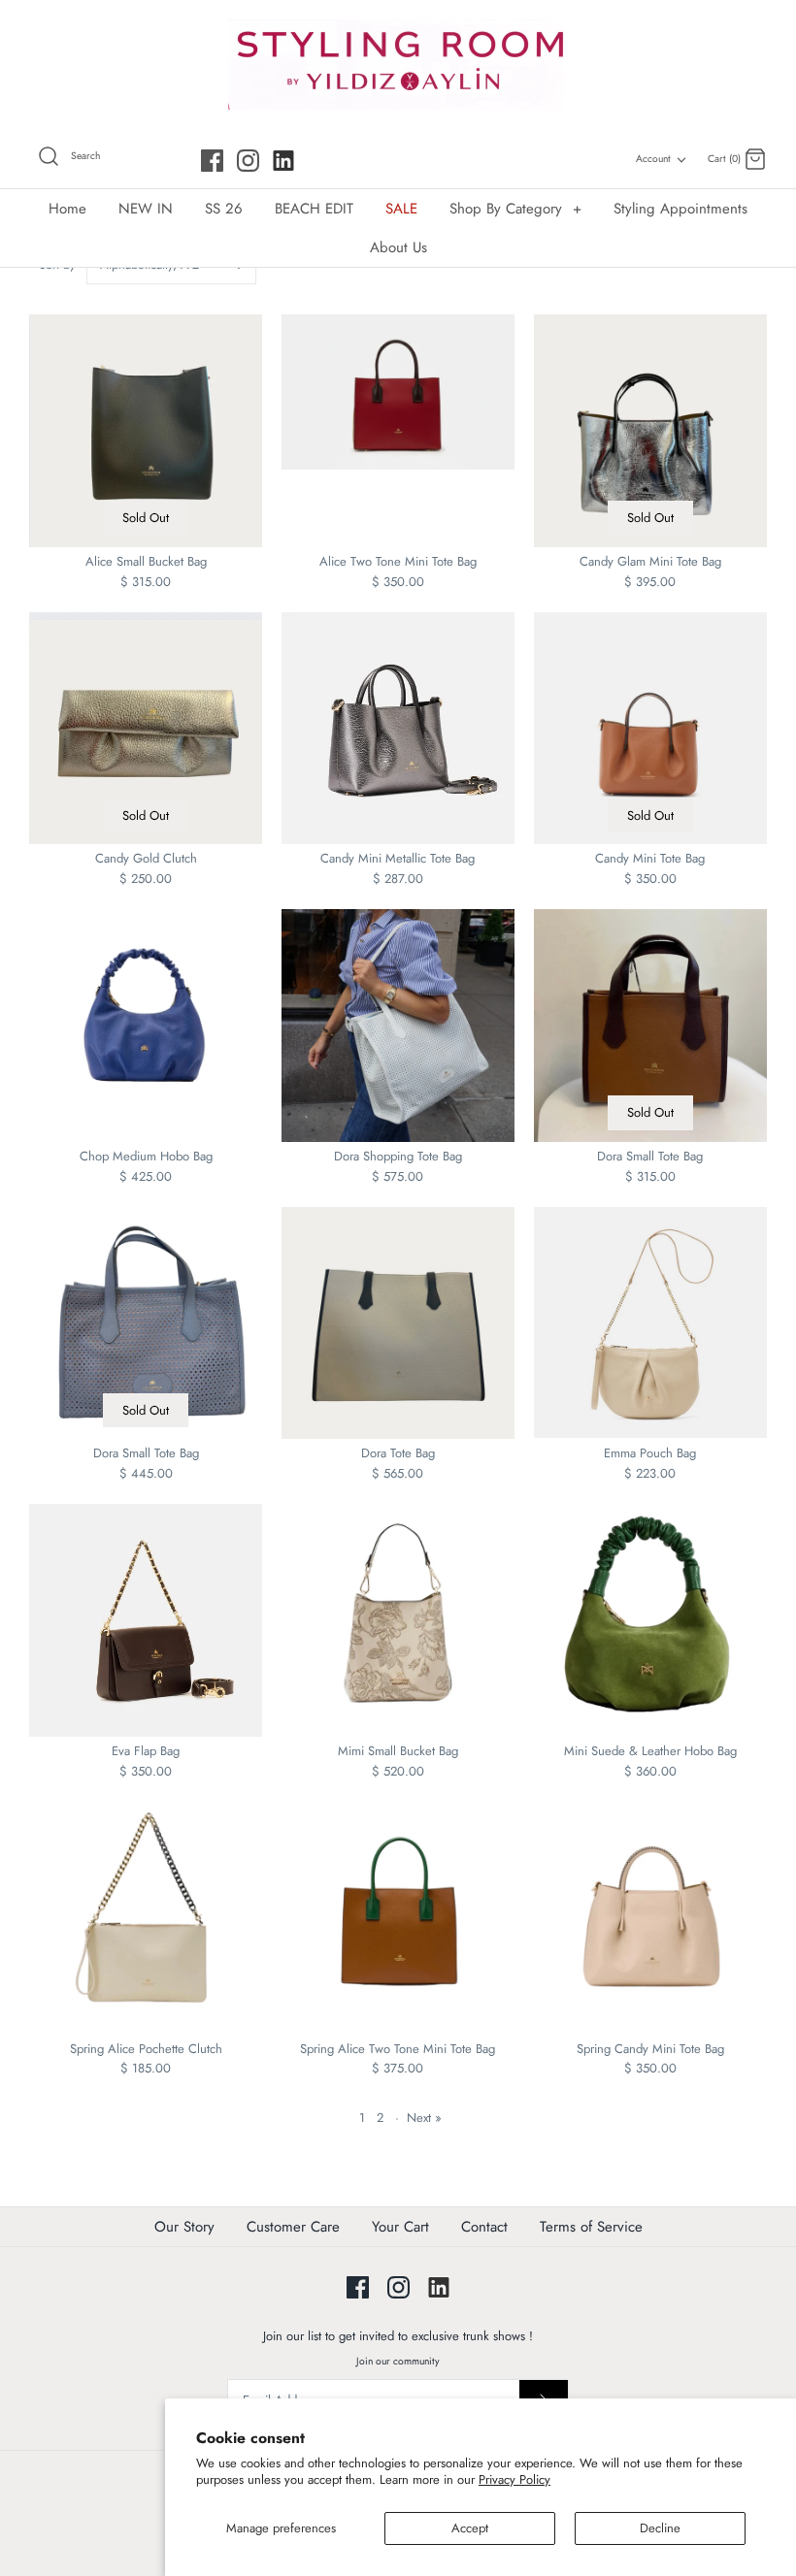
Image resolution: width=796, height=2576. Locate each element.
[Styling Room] (398, 65)
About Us (398, 247)
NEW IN (146, 209)
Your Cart (400, 2227)
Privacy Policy (514, 2479)
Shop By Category (515, 209)
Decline (660, 2528)
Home (67, 209)
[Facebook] (212, 161)
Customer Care (293, 2227)
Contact (484, 2227)
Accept (470, 2528)
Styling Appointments (680, 209)
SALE (401, 209)
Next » (424, 2118)
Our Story (184, 2227)
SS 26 (224, 209)
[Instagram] (248, 161)
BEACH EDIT (314, 209)
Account (653, 159)
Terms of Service (591, 2227)
